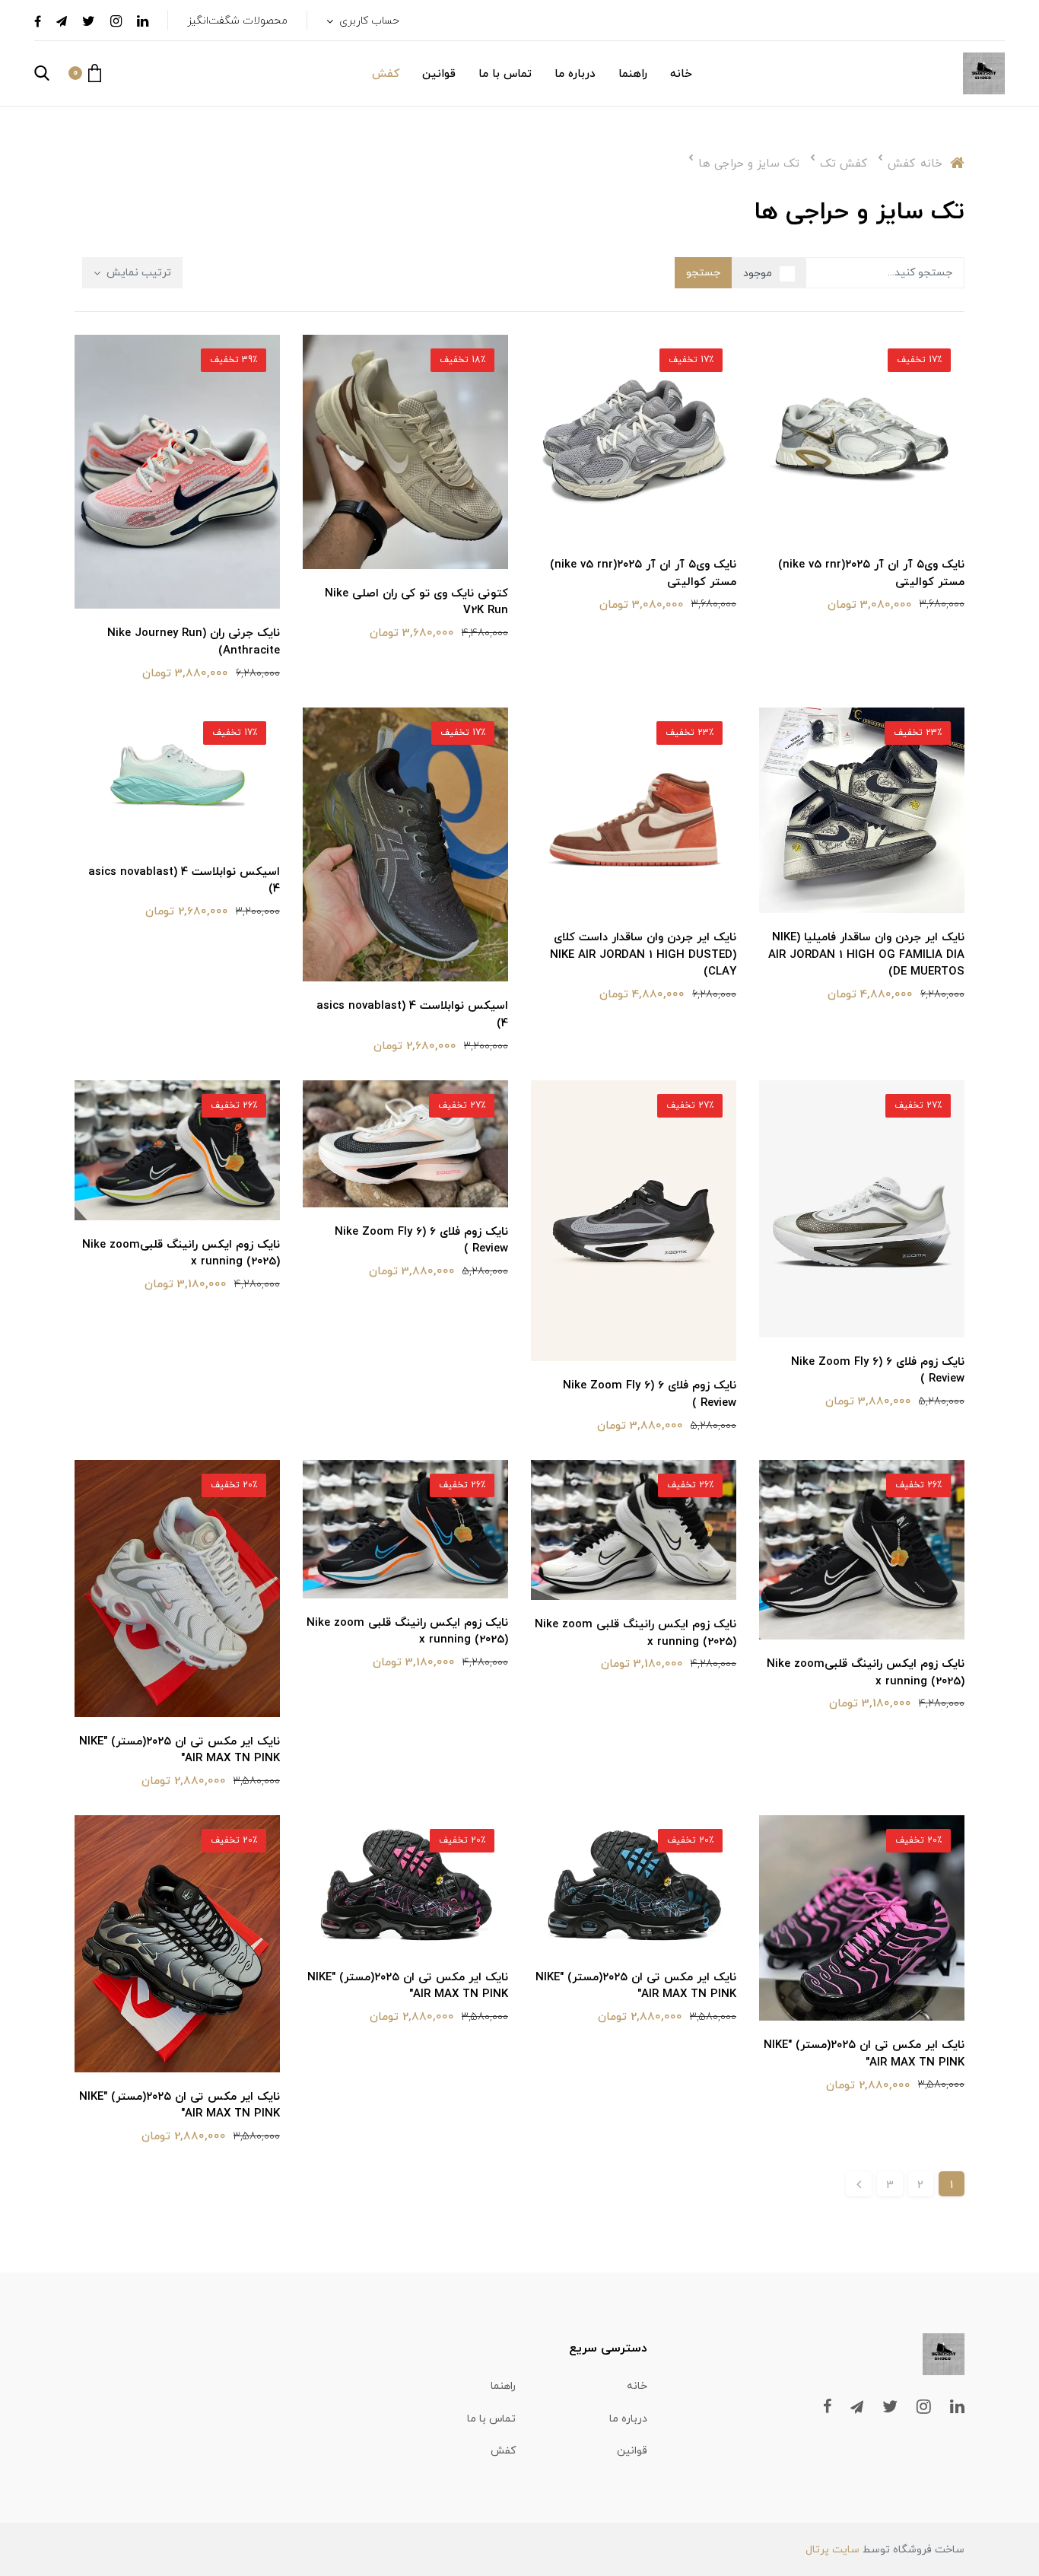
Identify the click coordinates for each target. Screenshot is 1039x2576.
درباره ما (575, 74)
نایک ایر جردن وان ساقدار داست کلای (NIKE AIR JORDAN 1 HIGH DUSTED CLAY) (643, 955)
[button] (85, 73)
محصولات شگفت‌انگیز (237, 21)
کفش (386, 74)
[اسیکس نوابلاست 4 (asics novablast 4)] (405, 844)
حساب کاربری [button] (368, 21)
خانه (681, 74)
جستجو (703, 273)
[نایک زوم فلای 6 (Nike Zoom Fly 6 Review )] (862, 1207)
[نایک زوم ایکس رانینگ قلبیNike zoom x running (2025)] (177, 1149)
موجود (758, 274)
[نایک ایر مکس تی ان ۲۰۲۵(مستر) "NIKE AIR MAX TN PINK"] (177, 1587)
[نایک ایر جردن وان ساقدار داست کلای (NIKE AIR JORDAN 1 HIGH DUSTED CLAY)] (634, 809)
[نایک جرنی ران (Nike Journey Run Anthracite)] (177, 471)
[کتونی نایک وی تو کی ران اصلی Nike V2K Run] (405, 450)
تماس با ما (505, 74)
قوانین (439, 74)
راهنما (633, 74)
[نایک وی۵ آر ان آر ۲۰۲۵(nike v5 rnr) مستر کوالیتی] (862, 437)
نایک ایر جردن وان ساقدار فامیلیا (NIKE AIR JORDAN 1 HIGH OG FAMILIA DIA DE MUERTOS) (866, 955)
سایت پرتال (832, 2550)
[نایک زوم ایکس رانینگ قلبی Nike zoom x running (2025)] (634, 1529)
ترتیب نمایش (137, 273)
